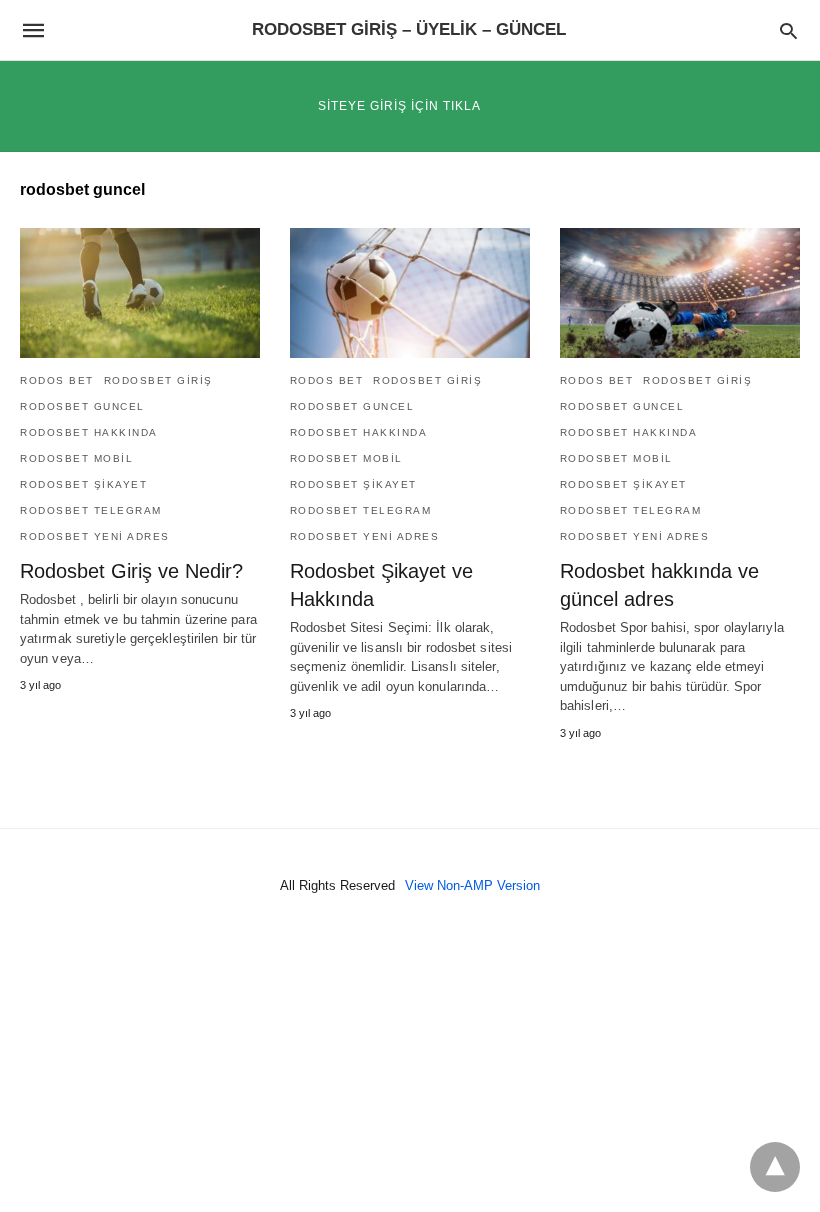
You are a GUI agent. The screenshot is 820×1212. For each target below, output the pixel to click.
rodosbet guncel (82, 406)
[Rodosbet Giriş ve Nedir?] (140, 293)
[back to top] (775, 1167)
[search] (788, 30)
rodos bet (57, 380)
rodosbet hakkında (89, 432)
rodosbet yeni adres (95, 536)
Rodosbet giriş (158, 380)
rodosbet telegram (91, 510)
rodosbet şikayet (83, 484)
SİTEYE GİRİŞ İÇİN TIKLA (399, 106)
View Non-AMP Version (472, 885)
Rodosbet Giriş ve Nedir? (131, 571)
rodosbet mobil (76, 458)
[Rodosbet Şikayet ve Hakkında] (410, 293)
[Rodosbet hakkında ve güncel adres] (680, 293)
